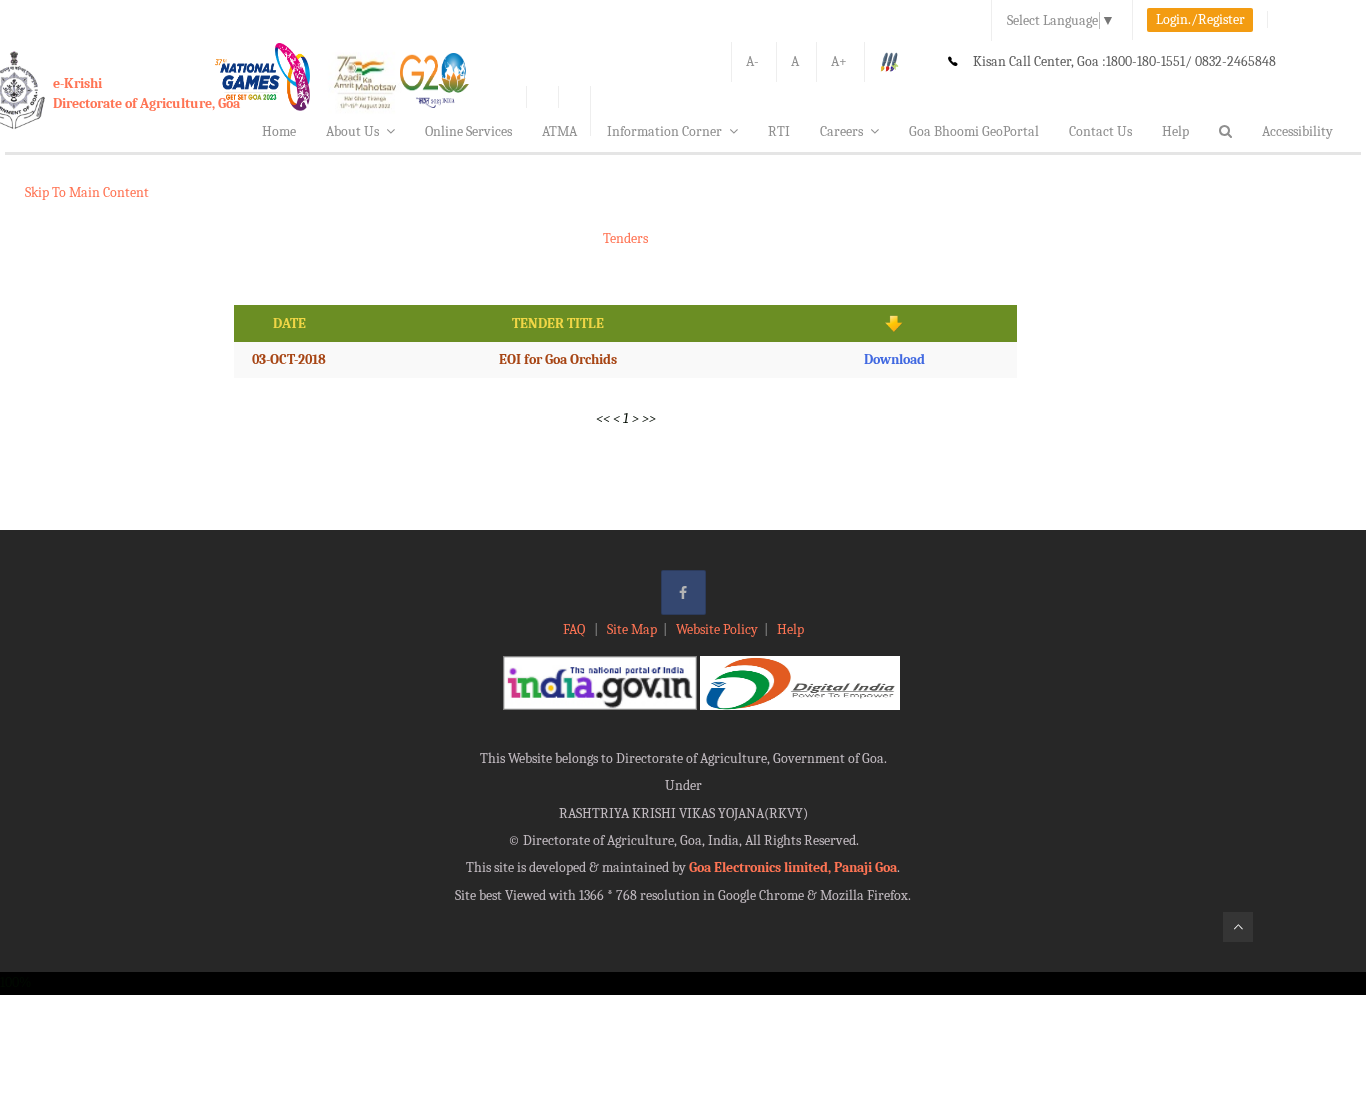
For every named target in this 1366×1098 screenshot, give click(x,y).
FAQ (575, 629)
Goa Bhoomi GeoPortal (974, 131)
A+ (839, 61)
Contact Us (1100, 131)
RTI (779, 131)
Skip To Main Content (87, 192)
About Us (352, 131)
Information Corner (664, 131)
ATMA (559, 131)
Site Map (632, 629)
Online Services (468, 131)
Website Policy (717, 629)
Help (1175, 131)
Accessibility (1297, 131)
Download (894, 359)
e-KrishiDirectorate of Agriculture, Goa (146, 93)
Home (279, 131)
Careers (841, 131)
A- (752, 61)
